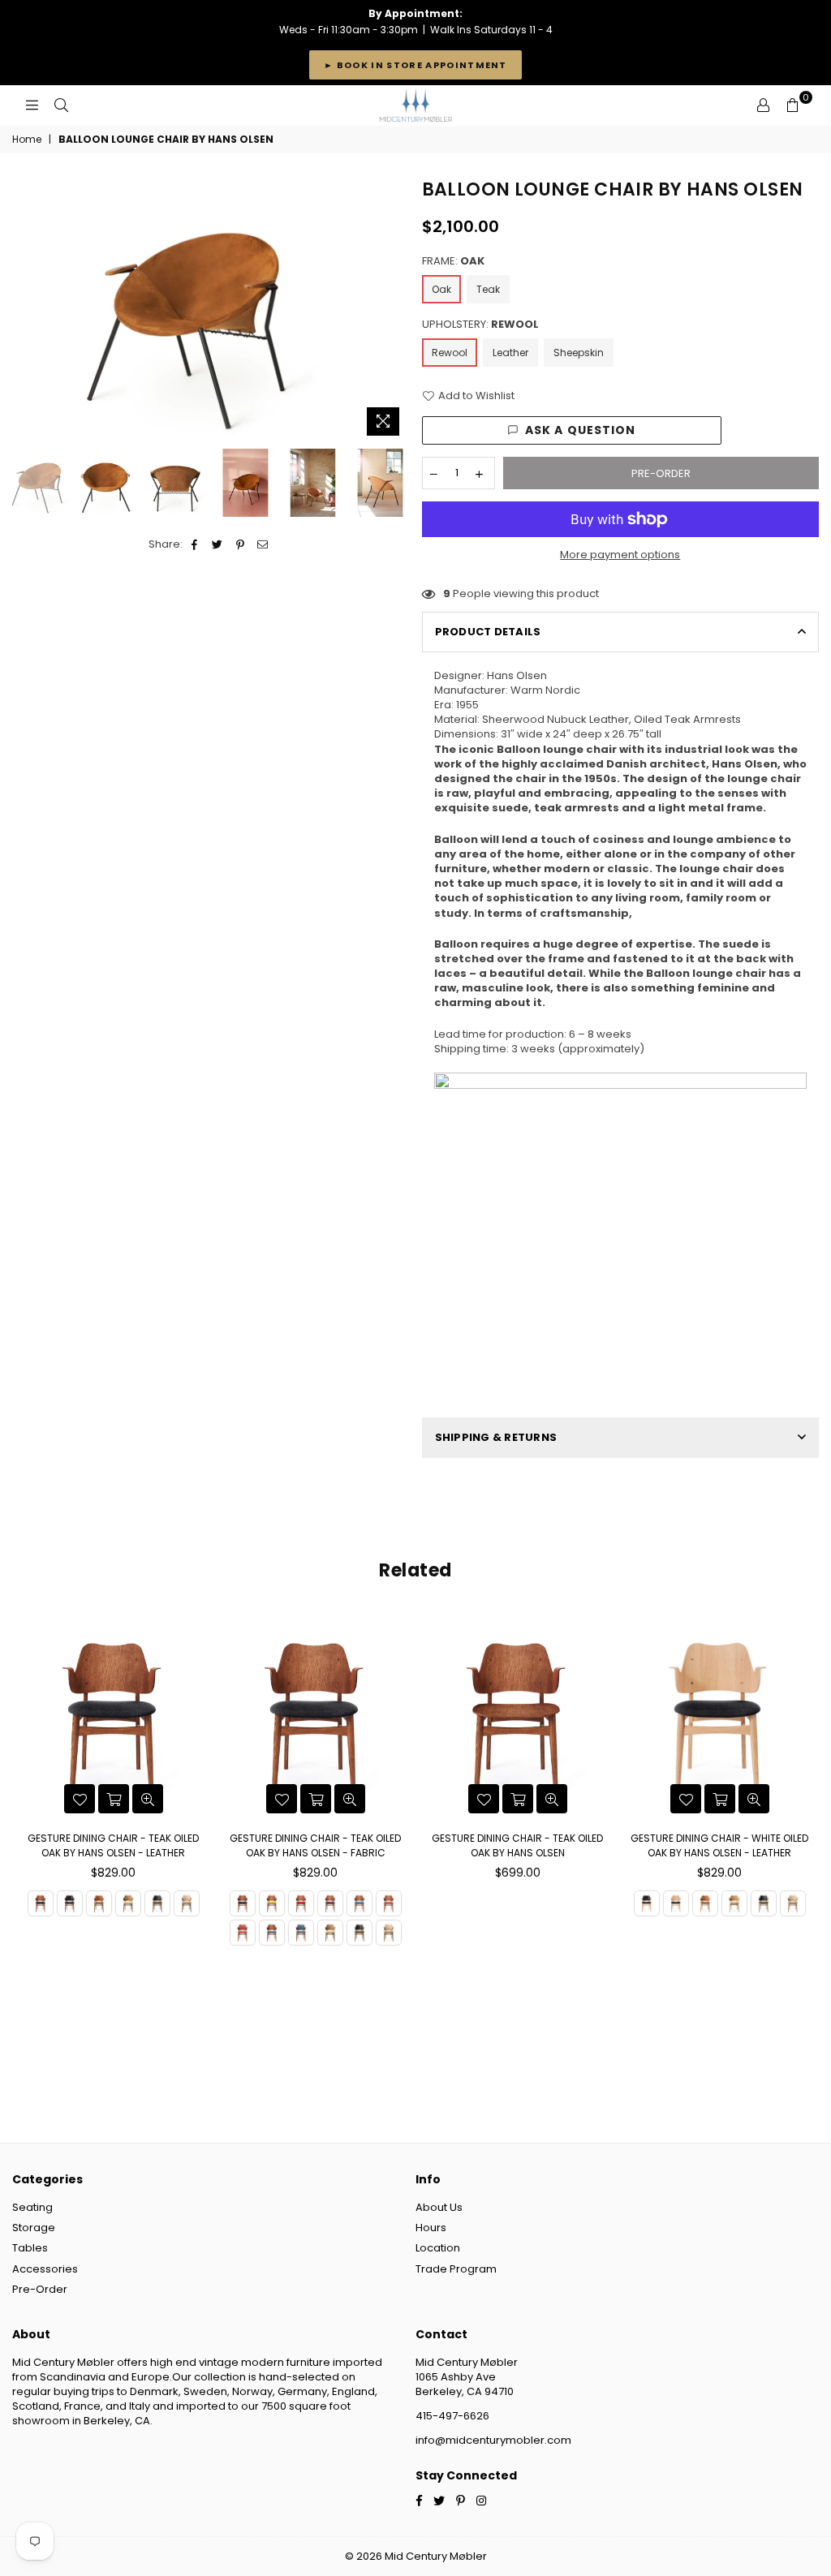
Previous (26, 310)
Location (438, 2248)
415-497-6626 (452, 2416)
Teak (488, 289)
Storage (34, 2228)
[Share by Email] (263, 544)
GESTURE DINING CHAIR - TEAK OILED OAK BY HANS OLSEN (517, 1845)
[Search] (61, 105)
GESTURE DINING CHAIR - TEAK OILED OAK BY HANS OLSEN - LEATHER (113, 1845)
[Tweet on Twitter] (218, 544)
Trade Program (456, 2269)
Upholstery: (480, 325)
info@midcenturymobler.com (493, 2440)
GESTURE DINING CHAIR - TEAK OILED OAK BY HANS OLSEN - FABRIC (315, 1845)
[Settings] (763, 105)
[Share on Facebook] (195, 544)
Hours (431, 2228)
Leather (510, 353)
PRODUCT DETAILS (488, 632)
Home (27, 140)
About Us (439, 2207)
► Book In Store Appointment (415, 65)
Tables (30, 2248)
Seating (32, 2207)
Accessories (45, 2269)
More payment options (620, 555)
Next (396, 310)
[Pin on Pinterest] (241, 544)
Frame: (453, 261)
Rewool (450, 353)
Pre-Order (40, 2289)
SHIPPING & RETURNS (496, 1437)
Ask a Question (581, 430)
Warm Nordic (545, 690)
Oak (441, 289)
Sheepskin (579, 353)
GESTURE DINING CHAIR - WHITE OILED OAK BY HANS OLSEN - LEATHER (719, 1845)
